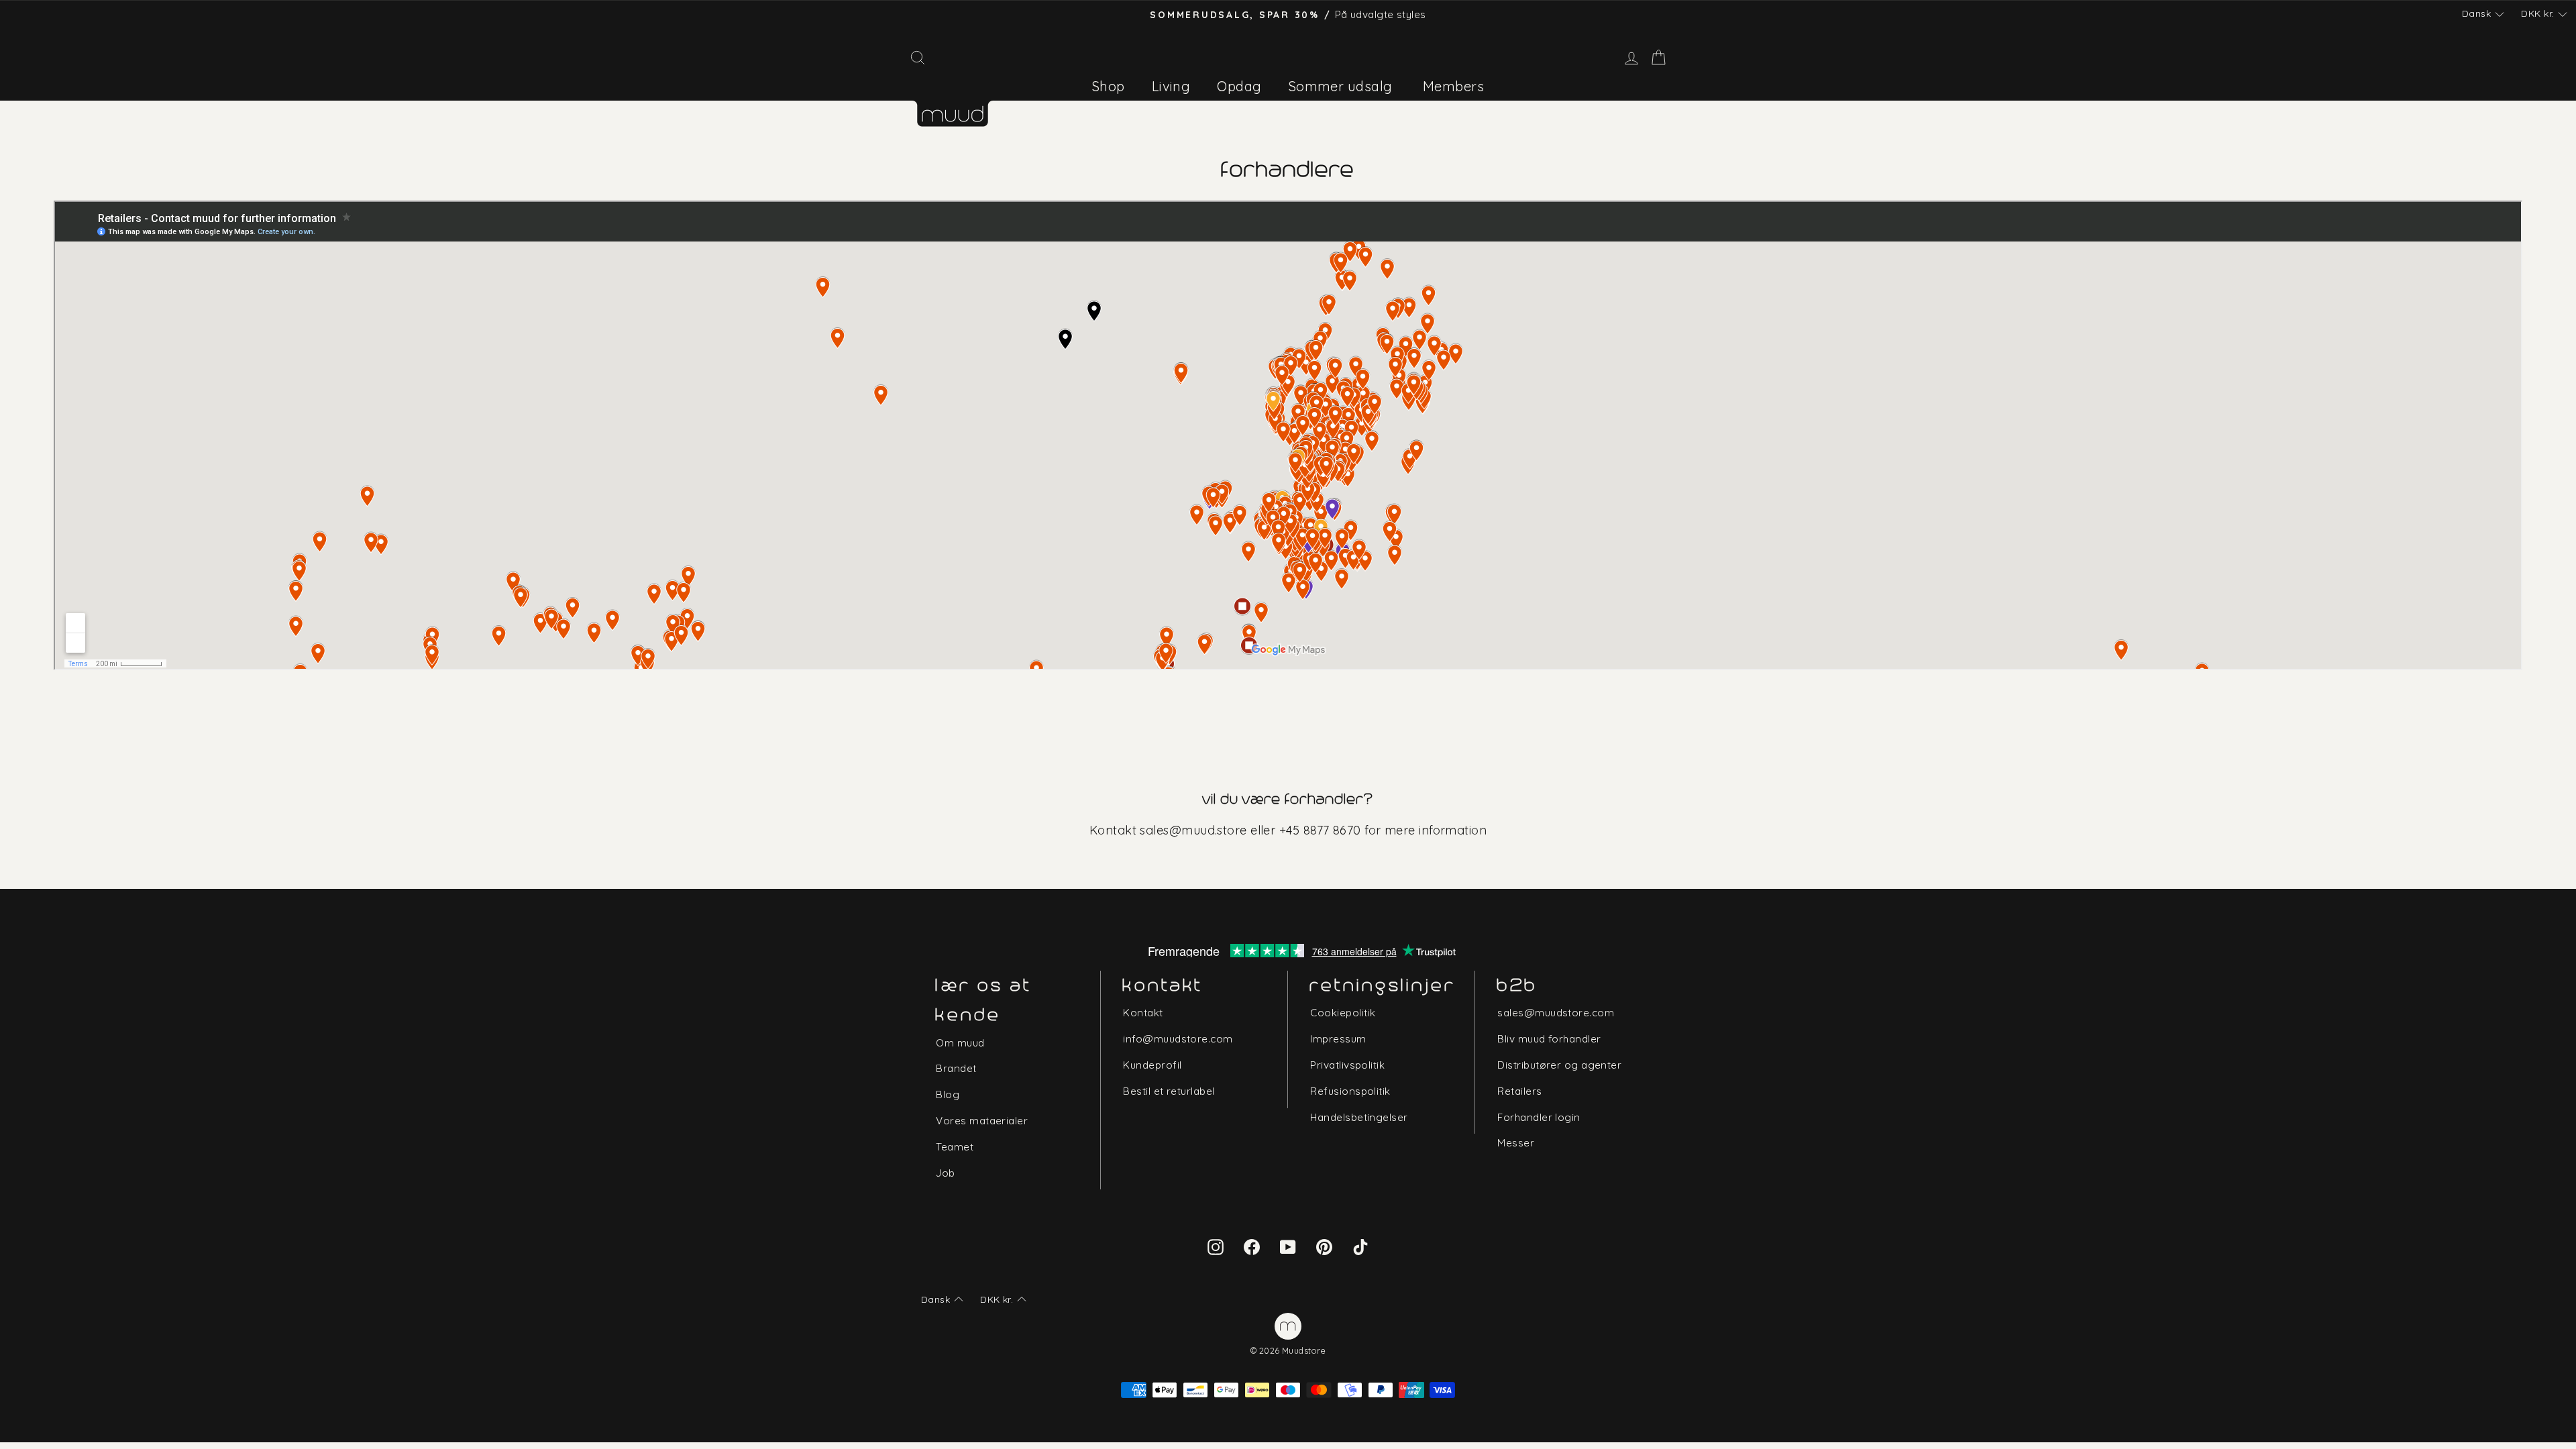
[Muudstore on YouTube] (1288, 1246)
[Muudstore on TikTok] (1360, 1246)
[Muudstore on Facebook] (1252, 1246)
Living (1171, 86)
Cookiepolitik (1343, 1013)
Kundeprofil (1152, 1065)
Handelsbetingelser (1359, 1117)
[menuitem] (1109, 86)
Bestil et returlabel (1169, 1091)
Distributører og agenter (1559, 1065)
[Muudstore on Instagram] (1216, 1246)
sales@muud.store (1193, 830)
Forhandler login (1539, 1117)
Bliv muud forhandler (1549, 1039)
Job (945, 1173)
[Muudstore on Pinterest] (1324, 1246)
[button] (2483, 14)
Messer (1516, 1143)
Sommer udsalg (1341, 86)
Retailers (1519, 1091)
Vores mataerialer (982, 1121)
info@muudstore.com (1178, 1039)
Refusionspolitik (1350, 1091)
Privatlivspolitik (1347, 1065)
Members (1453, 86)
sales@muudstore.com (1556, 1013)
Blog (948, 1094)
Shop (1109, 86)
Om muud (960, 1043)
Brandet (956, 1068)
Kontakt (1143, 1013)
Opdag (1239, 86)
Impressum (1338, 1039)
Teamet (955, 1147)
